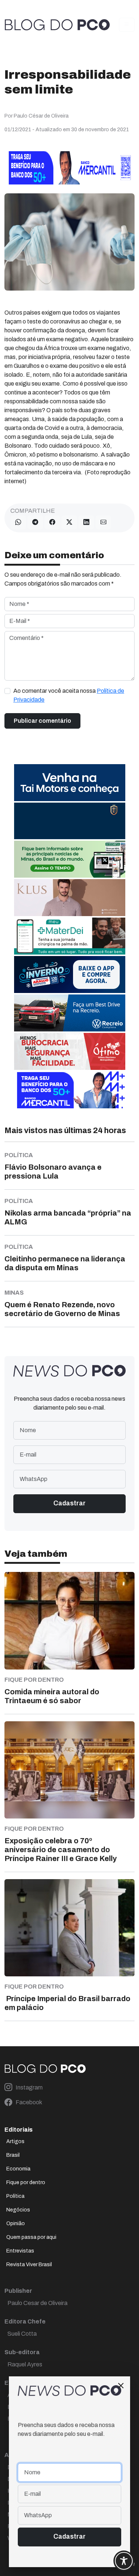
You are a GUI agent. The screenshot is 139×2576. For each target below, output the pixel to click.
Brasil (13, 2155)
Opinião (16, 2224)
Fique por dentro (26, 2182)
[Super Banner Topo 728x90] (69, 167)
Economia (18, 2169)
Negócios (18, 2210)
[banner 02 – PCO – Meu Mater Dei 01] (70, 936)
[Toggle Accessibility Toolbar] (124, 2561)
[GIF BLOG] (70, 1051)
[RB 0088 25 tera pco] (70, 1012)
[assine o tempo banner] (70, 859)
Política (15, 2196)
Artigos (15, 2141)
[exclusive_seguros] (70, 821)
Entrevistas (20, 2251)
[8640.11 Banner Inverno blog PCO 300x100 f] (70, 974)
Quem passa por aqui (31, 2237)
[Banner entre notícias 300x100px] (70, 1089)
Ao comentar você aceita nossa (69, 695)
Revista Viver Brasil (29, 2265)
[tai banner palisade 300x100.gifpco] (70, 782)
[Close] (121, 2386)
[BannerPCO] (70, 897)
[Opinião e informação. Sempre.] (57, 25)
